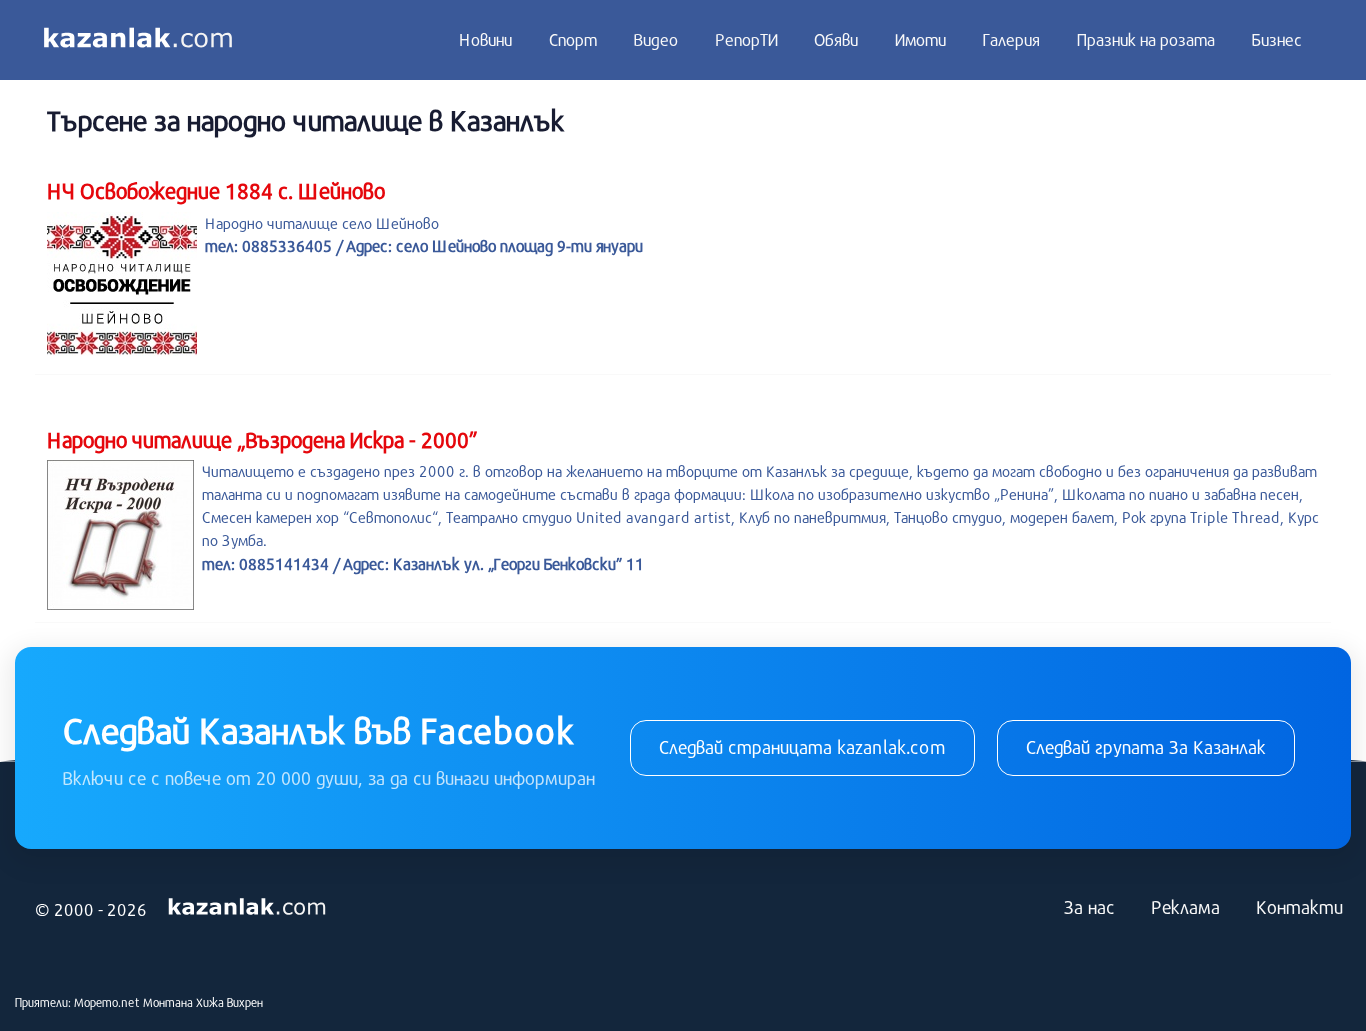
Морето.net (107, 1002)
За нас (1089, 907)
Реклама (1185, 907)
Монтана (168, 1002)
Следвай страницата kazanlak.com (802, 747)
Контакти (1299, 907)
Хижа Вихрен (229, 1002)
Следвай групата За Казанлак (1146, 747)
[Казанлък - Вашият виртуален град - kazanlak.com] (138, 40)
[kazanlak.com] (247, 907)
